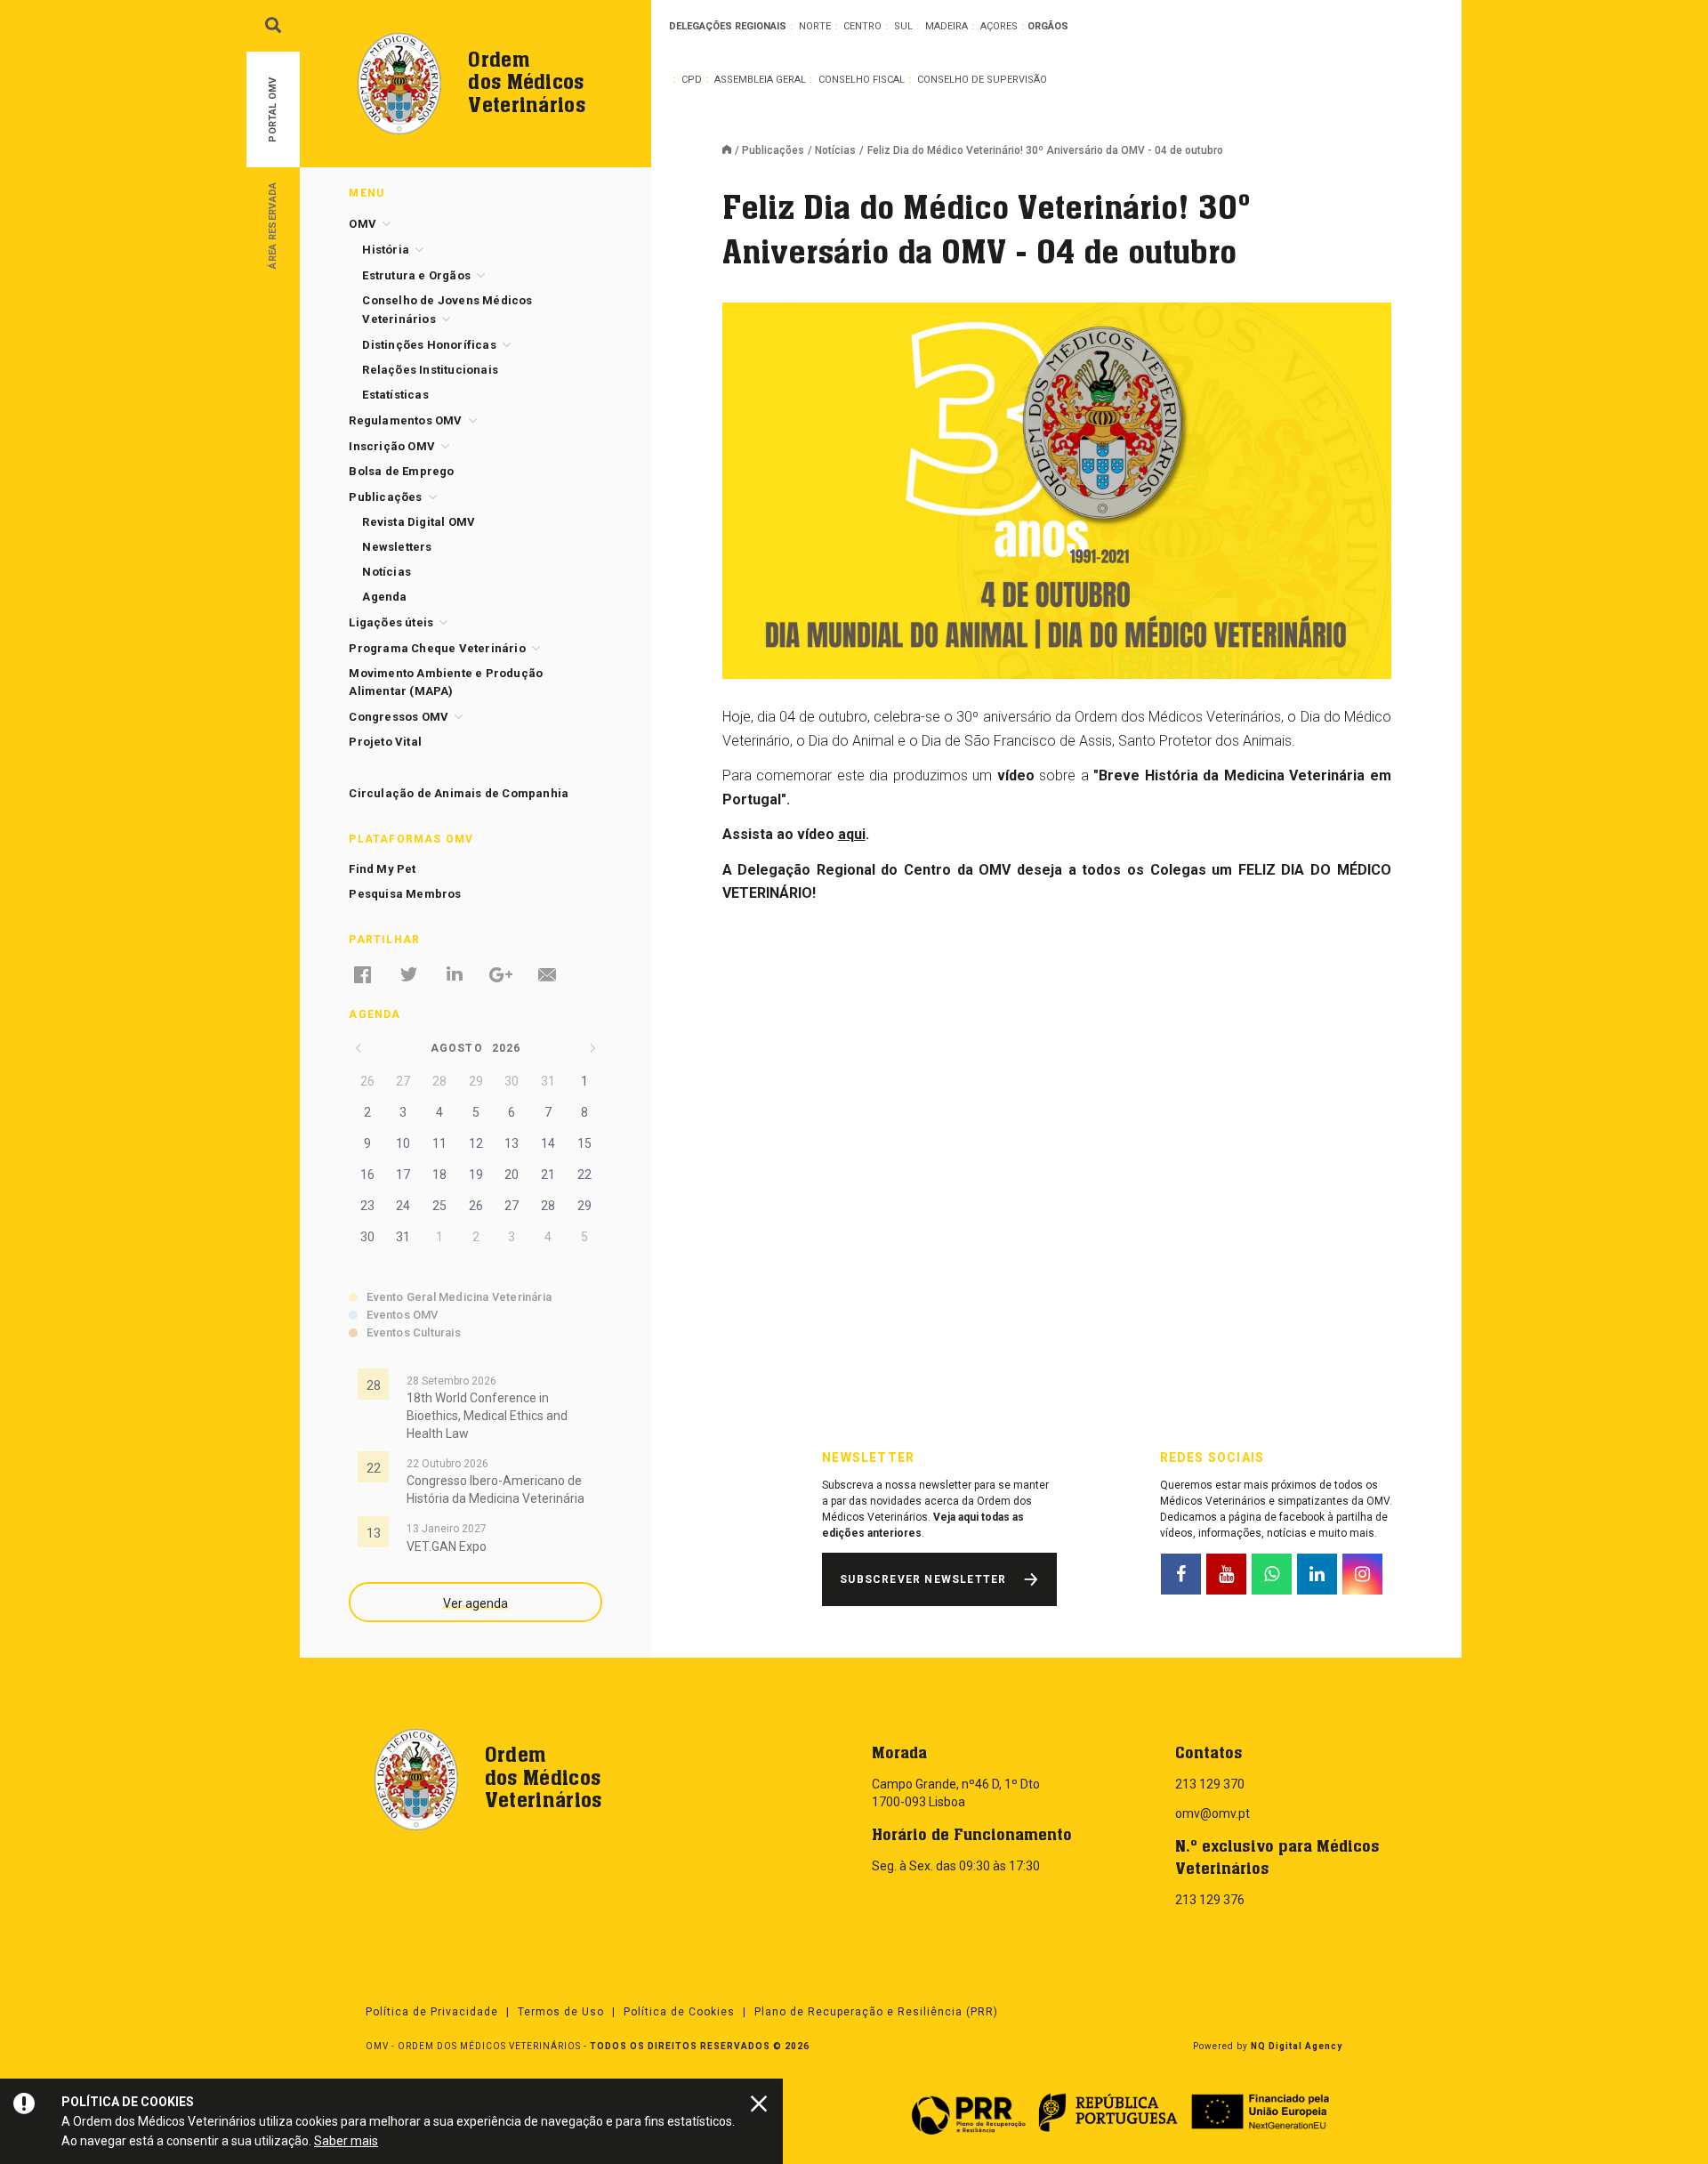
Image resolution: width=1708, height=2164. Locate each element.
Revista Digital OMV (419, 522)
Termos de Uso (561, 2012)
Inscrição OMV (392, 446)
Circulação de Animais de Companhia (459, 793)
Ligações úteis (391, 622)
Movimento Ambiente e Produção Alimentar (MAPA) (446, 682)
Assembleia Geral (760, 80)
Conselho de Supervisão (982, 80)
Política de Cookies (679, 2012)
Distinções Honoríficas (429, 345)
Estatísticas (395, 395)
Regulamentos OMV (405, 420)
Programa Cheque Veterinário (437, 648)
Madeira (947, 26)
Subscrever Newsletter (923, 1579)
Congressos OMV (399, 717)
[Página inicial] (732, 151)
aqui (852, 834)
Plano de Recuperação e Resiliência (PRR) (876, 2012)
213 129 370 (1210, 1784)
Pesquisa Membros (405, 894)
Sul (903, 26)
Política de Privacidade (432, 2012)
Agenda (384, 597)
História (386, 250)
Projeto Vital (385, 742)
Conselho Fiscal (862, 80)
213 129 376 (1210, 1900)
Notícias (835, 150)
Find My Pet (382, 869)
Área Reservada (273, 225)
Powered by (1268, 2046)
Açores (999, 26)
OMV (363, 224)
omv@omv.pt (1213, 1813)
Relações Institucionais (430, 370)
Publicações (773, 150)
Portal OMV (273, 110)
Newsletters (397, 547)
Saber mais (346, 2141)
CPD (692, 80)
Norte (815, 26)
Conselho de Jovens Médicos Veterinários (447, 310)
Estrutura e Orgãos (416, 275)
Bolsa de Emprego (401, 471)
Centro (862, 26)
